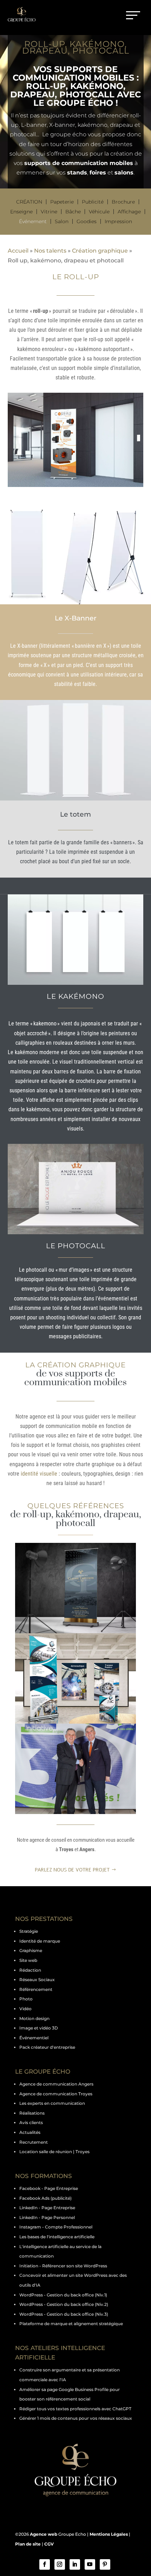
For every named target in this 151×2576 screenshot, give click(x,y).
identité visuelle (39, 1474)
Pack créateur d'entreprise (47, 2047)
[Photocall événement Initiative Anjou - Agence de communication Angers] (75, 1769)
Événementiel (34, 2038)
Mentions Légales (109, 2534)
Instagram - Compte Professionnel (56, 2227)
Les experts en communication (52, 2103)
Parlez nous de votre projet (72, 1870)
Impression (118, 221)
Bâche (73, 212)
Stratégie (29, 1931)
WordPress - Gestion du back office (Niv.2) (64, 2304)
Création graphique (100, 251)
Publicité (93, 202)
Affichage (129, 212)
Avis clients (31, 2122)
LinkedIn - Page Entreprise (47, 2208)
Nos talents (50, 251)
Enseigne (21, 212)
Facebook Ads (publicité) (45, 2198)
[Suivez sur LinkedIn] (75, 2564)
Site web (28, 1960)
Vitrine (49, 212)
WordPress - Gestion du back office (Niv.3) (64, 2314)
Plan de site (28, 2544)
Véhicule (99, 212)
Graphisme (31, 1950)
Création (29, 202)
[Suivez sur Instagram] (60, 2564)
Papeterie (62, 202)
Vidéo (25, 2009)
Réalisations (32, 2113)
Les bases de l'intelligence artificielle (57, 2237)
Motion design (34, 2018)
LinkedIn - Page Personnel (47, 2217)
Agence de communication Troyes (56, 2094)
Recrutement (34, 2142)
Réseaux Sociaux (37, 1980)
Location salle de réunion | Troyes (54, 2152)
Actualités (30, 2132)
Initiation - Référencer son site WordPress (63, 2266)
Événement (33, 221)
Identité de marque (40, 1941)
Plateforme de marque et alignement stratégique (71, 2324)
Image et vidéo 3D (39, 2028)
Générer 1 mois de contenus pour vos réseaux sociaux (76, 2418)
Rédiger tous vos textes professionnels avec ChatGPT (75, 2409)
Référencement (36, 1989)
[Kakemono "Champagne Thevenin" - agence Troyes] (75, 1588)
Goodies (87, 221)
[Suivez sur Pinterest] (105, 2564)
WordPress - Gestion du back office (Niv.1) (63, 2295)
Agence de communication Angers (56, 2084)
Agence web (44, 2534)
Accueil (18, 251)
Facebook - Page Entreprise (49, 2188)
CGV (49, 2544)
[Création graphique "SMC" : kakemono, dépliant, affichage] (75, 1678)
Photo (26, 1999)
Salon (62, 221)
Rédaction (30, 1970)
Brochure (123, 202)
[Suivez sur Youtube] (90, 2564)
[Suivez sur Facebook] (45, 2564)
